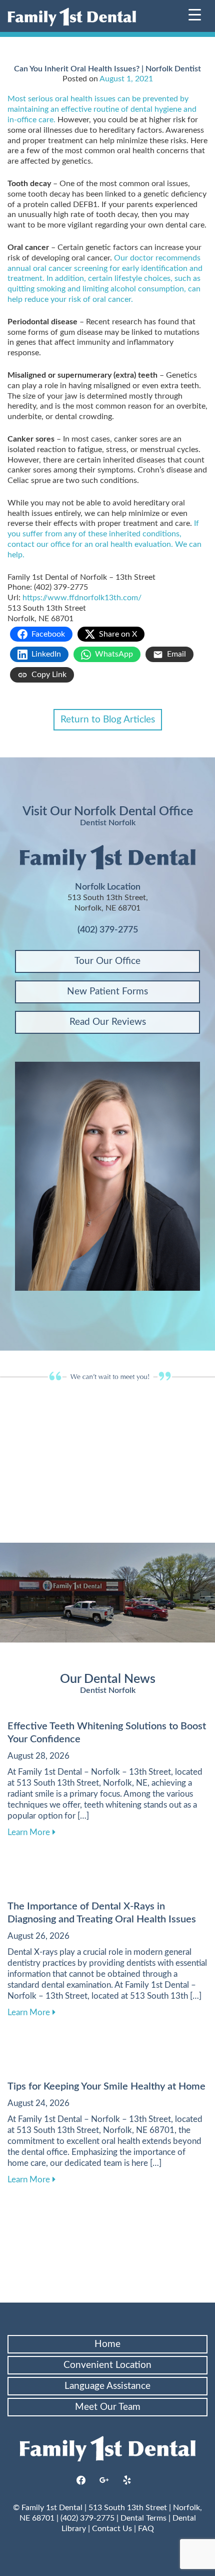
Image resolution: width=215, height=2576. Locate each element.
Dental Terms (143, 2518)
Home (107, 2344)
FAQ (146, 2529)
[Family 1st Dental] (72, 17)
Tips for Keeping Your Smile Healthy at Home (106, 2087)
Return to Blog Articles (108, 720)
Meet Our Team (108, 2407)
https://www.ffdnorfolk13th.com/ (82, 598)
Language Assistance (107, 2386)
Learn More (31, 1832)
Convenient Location (107, 2365)
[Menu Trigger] (195, 14)
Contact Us (112, 2529)
